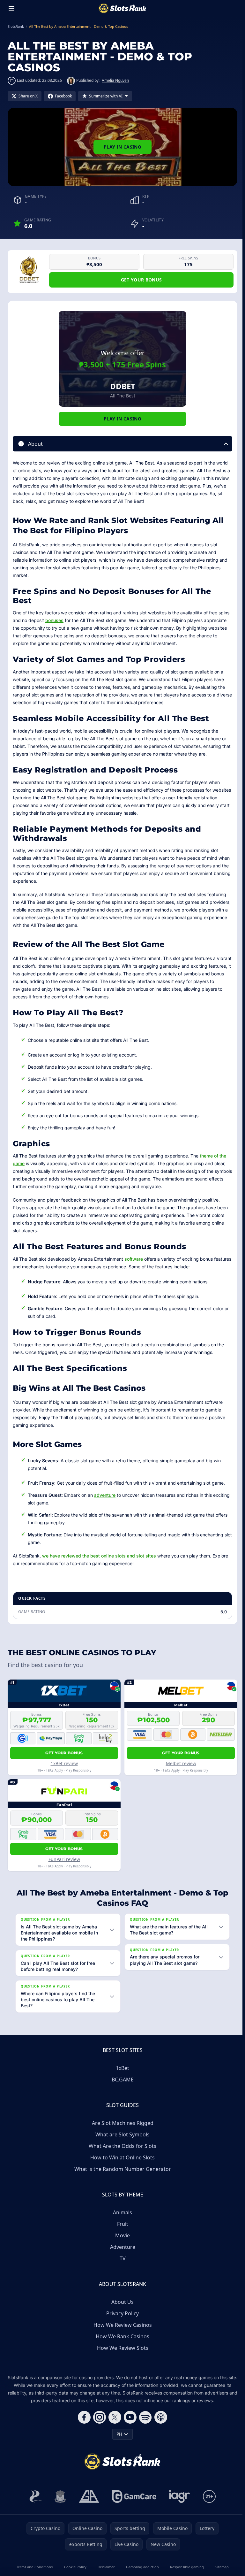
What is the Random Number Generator (121, 2169)
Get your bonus (141, 280)
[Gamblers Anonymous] (88, 2496)
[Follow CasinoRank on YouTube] (129, 2417)
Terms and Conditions (34, 2567)
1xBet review (64, 1763)
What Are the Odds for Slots (121, 2146)
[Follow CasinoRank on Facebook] (83, 2417)
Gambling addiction (141, 2567)
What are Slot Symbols (121, 2134)
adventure (105, 1495)
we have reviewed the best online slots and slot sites (99, 1556)
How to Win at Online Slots (121, 2157)
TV (121, 2258)
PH (118, 2434)
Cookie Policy (74, 2567)
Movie (121, 2235)
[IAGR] (178, 2496)
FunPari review (64, 1859)
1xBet (121, 2068)
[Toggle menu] (11, 8)
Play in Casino (122, 147)
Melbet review (181, 1763)
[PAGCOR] (34, 2496)
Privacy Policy (121, 2313)
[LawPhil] (59, 2496)
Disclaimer (105, 2567)
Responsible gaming (185, 2567)
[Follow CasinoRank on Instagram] (98, 2417)
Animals (121, 2212)
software (134, 1259)
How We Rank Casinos (121, 2336)
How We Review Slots (121, 2348)
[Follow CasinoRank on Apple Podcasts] (160, 2417)
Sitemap (220, 2567)
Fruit (121, 2224)
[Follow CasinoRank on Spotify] (144, 2417)
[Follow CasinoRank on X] (114, 2417)
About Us (121, 2302)
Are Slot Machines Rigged (121, 2123)
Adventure (121, 2247)
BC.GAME (121, 2080)
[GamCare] (133, 2496)
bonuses (54, 620)
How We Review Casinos (121, 2325)
